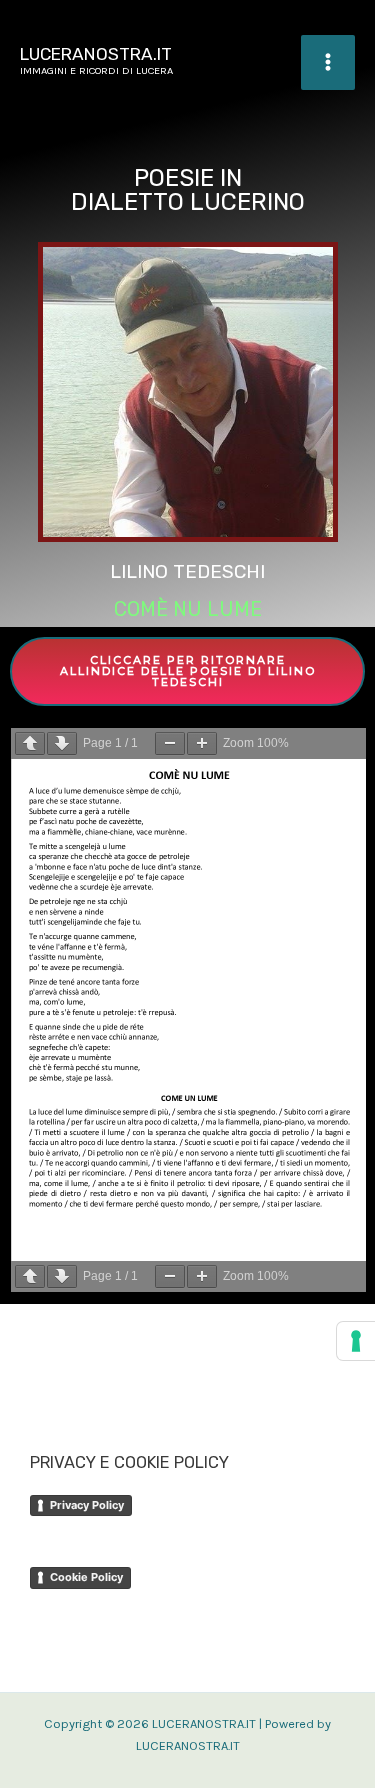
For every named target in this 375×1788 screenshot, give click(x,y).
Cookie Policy (86, 1577)
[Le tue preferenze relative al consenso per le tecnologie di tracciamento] (356, 1341)
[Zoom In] (202, 743)
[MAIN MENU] (328, 62)
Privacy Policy (87, 1505)
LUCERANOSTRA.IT (96, 54)
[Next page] (62, 743)
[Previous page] (30, 743)
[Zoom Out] (170, 743)
